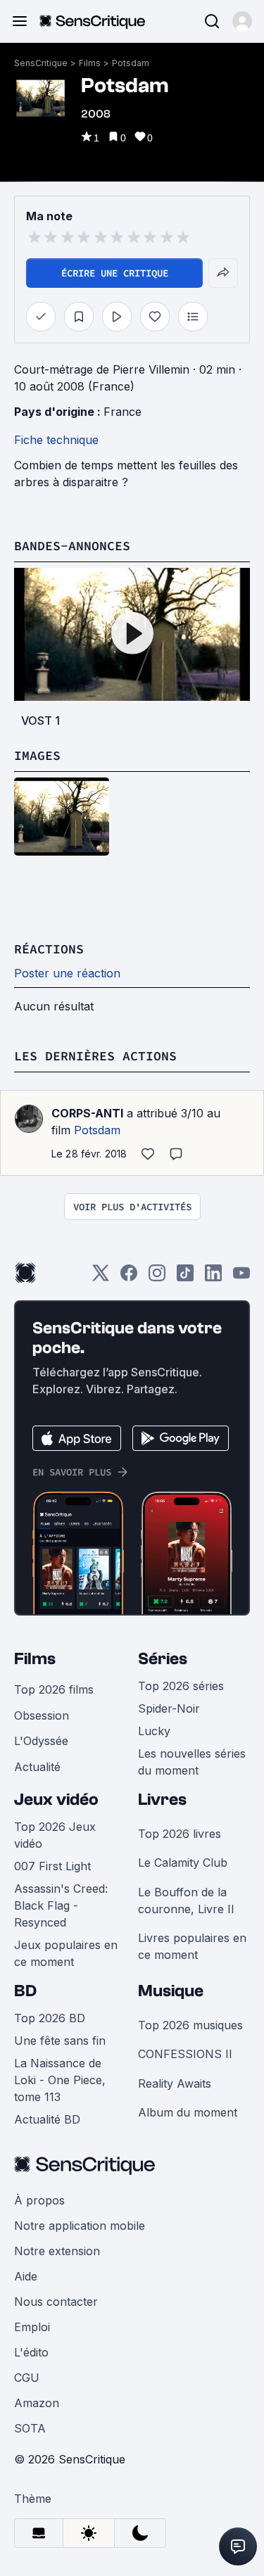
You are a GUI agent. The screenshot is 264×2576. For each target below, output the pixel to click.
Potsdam (131, 63)
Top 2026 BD (50, 2018)
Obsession (42, 1715)
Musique (171, 1991)
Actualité (37, 1767)
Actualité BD (47, 2119)
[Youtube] (241, 1277)
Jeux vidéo (56, 1800)
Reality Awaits (175, 2083)
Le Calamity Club (183, 1863)
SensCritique (41, 63)
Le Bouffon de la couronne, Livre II (186, 1901)
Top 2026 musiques (190, 2025)
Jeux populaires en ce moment (66, 1953)
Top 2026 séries (181, 1686)
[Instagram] (157, 1277)
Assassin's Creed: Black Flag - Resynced (61, 1905)
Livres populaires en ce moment (192, 1946)
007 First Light (52, 1866)
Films (90, 63)
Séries (163, 1659)
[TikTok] (185, 1277)
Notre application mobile (80, 2226)
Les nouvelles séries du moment (192, 1762)
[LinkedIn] (213, 1277)
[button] (242, 21)
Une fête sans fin (60, 2041)
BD (25, 1991)
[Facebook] (129, 1277)
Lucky (154, 1731)
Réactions (49, 949)
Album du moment (188, 2112)
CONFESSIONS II (185, 2054)
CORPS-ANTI (87, 1113)
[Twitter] (101, 1277)
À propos (39, 2200)
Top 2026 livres (180, 1834)
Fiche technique (56, 440)
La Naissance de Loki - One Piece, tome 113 (60, 2080)
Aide (26, 2276)
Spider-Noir (169, 1708)
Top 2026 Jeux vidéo (55, 1835)
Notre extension (57, 2251)
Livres (162, 1800)
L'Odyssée (41, 1741)
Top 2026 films (54, 1689)
